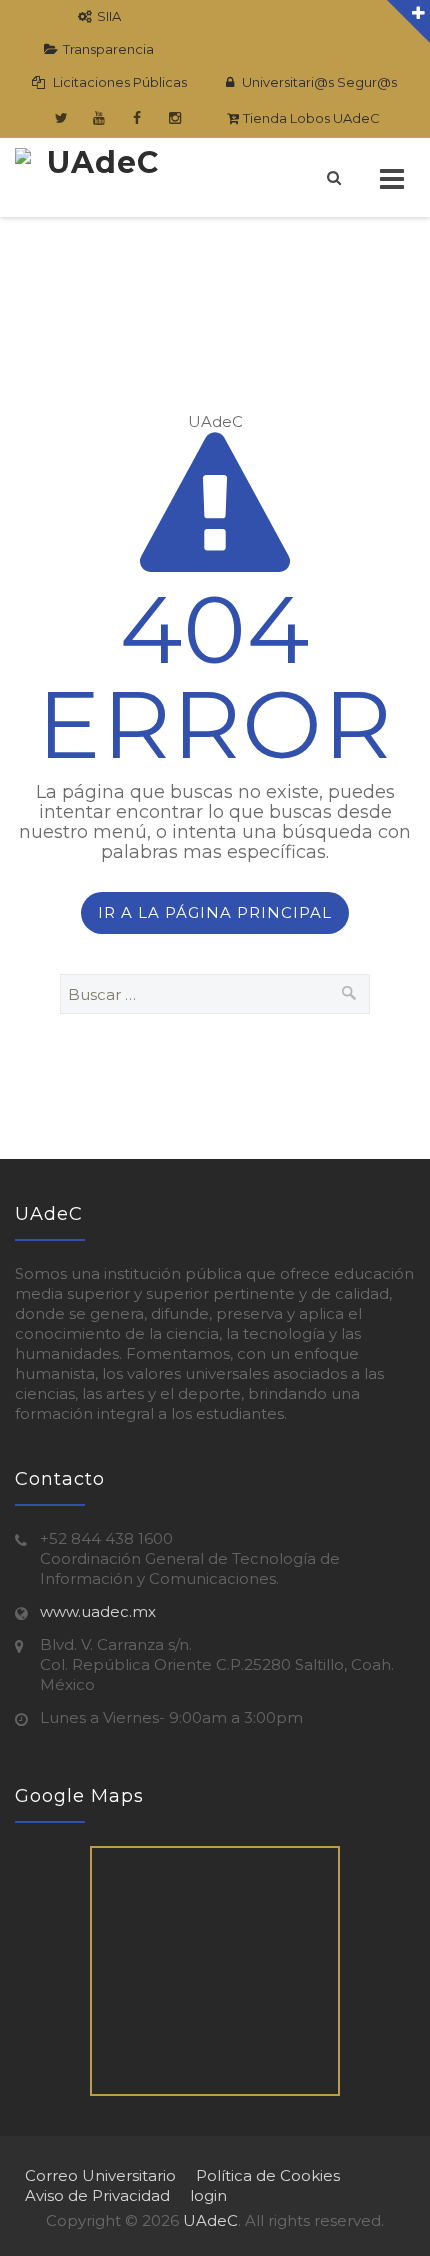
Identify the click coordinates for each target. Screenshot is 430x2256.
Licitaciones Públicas (118, 82)
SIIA (109, 16)
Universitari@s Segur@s (318, 82)
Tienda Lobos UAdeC (310, 118)
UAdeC (210, 2220)
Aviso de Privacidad (97, 2195)
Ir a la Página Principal (215, 912)
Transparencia (108, 49)
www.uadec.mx (98, 1611)
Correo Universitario (100, 2175)
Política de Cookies (268, 2175)
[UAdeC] (95, 177)
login (208, 2195)
